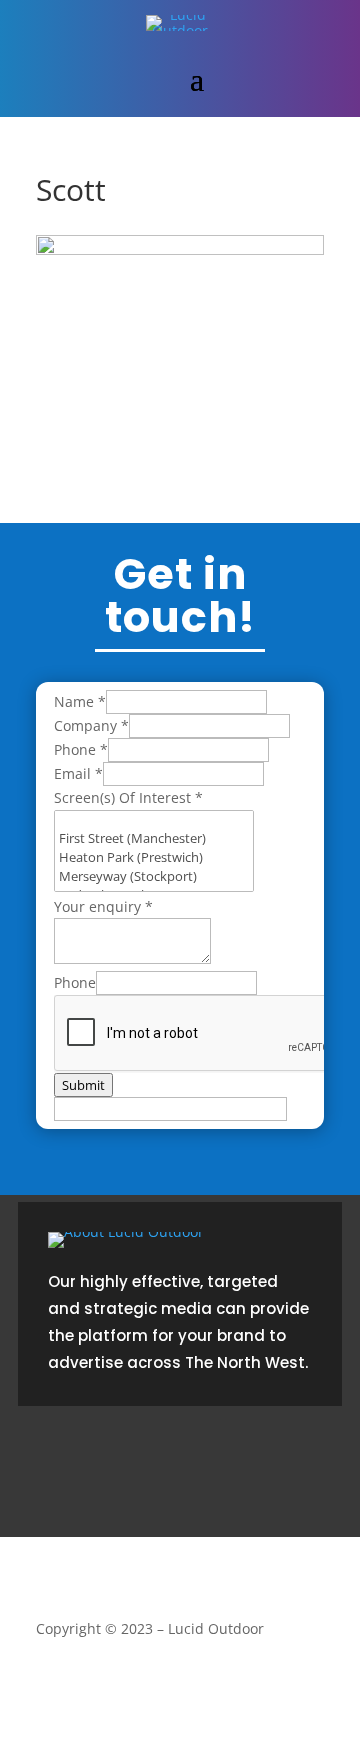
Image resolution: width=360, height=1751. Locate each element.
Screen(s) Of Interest (128, 797)
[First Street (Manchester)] (154, 838)
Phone (81, 749)
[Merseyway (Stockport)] (154, 876)
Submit (83, 1085)
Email (78, 773)
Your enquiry (103, 906)
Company (91, 725)
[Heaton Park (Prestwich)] (154, 857)
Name (80, 701)
